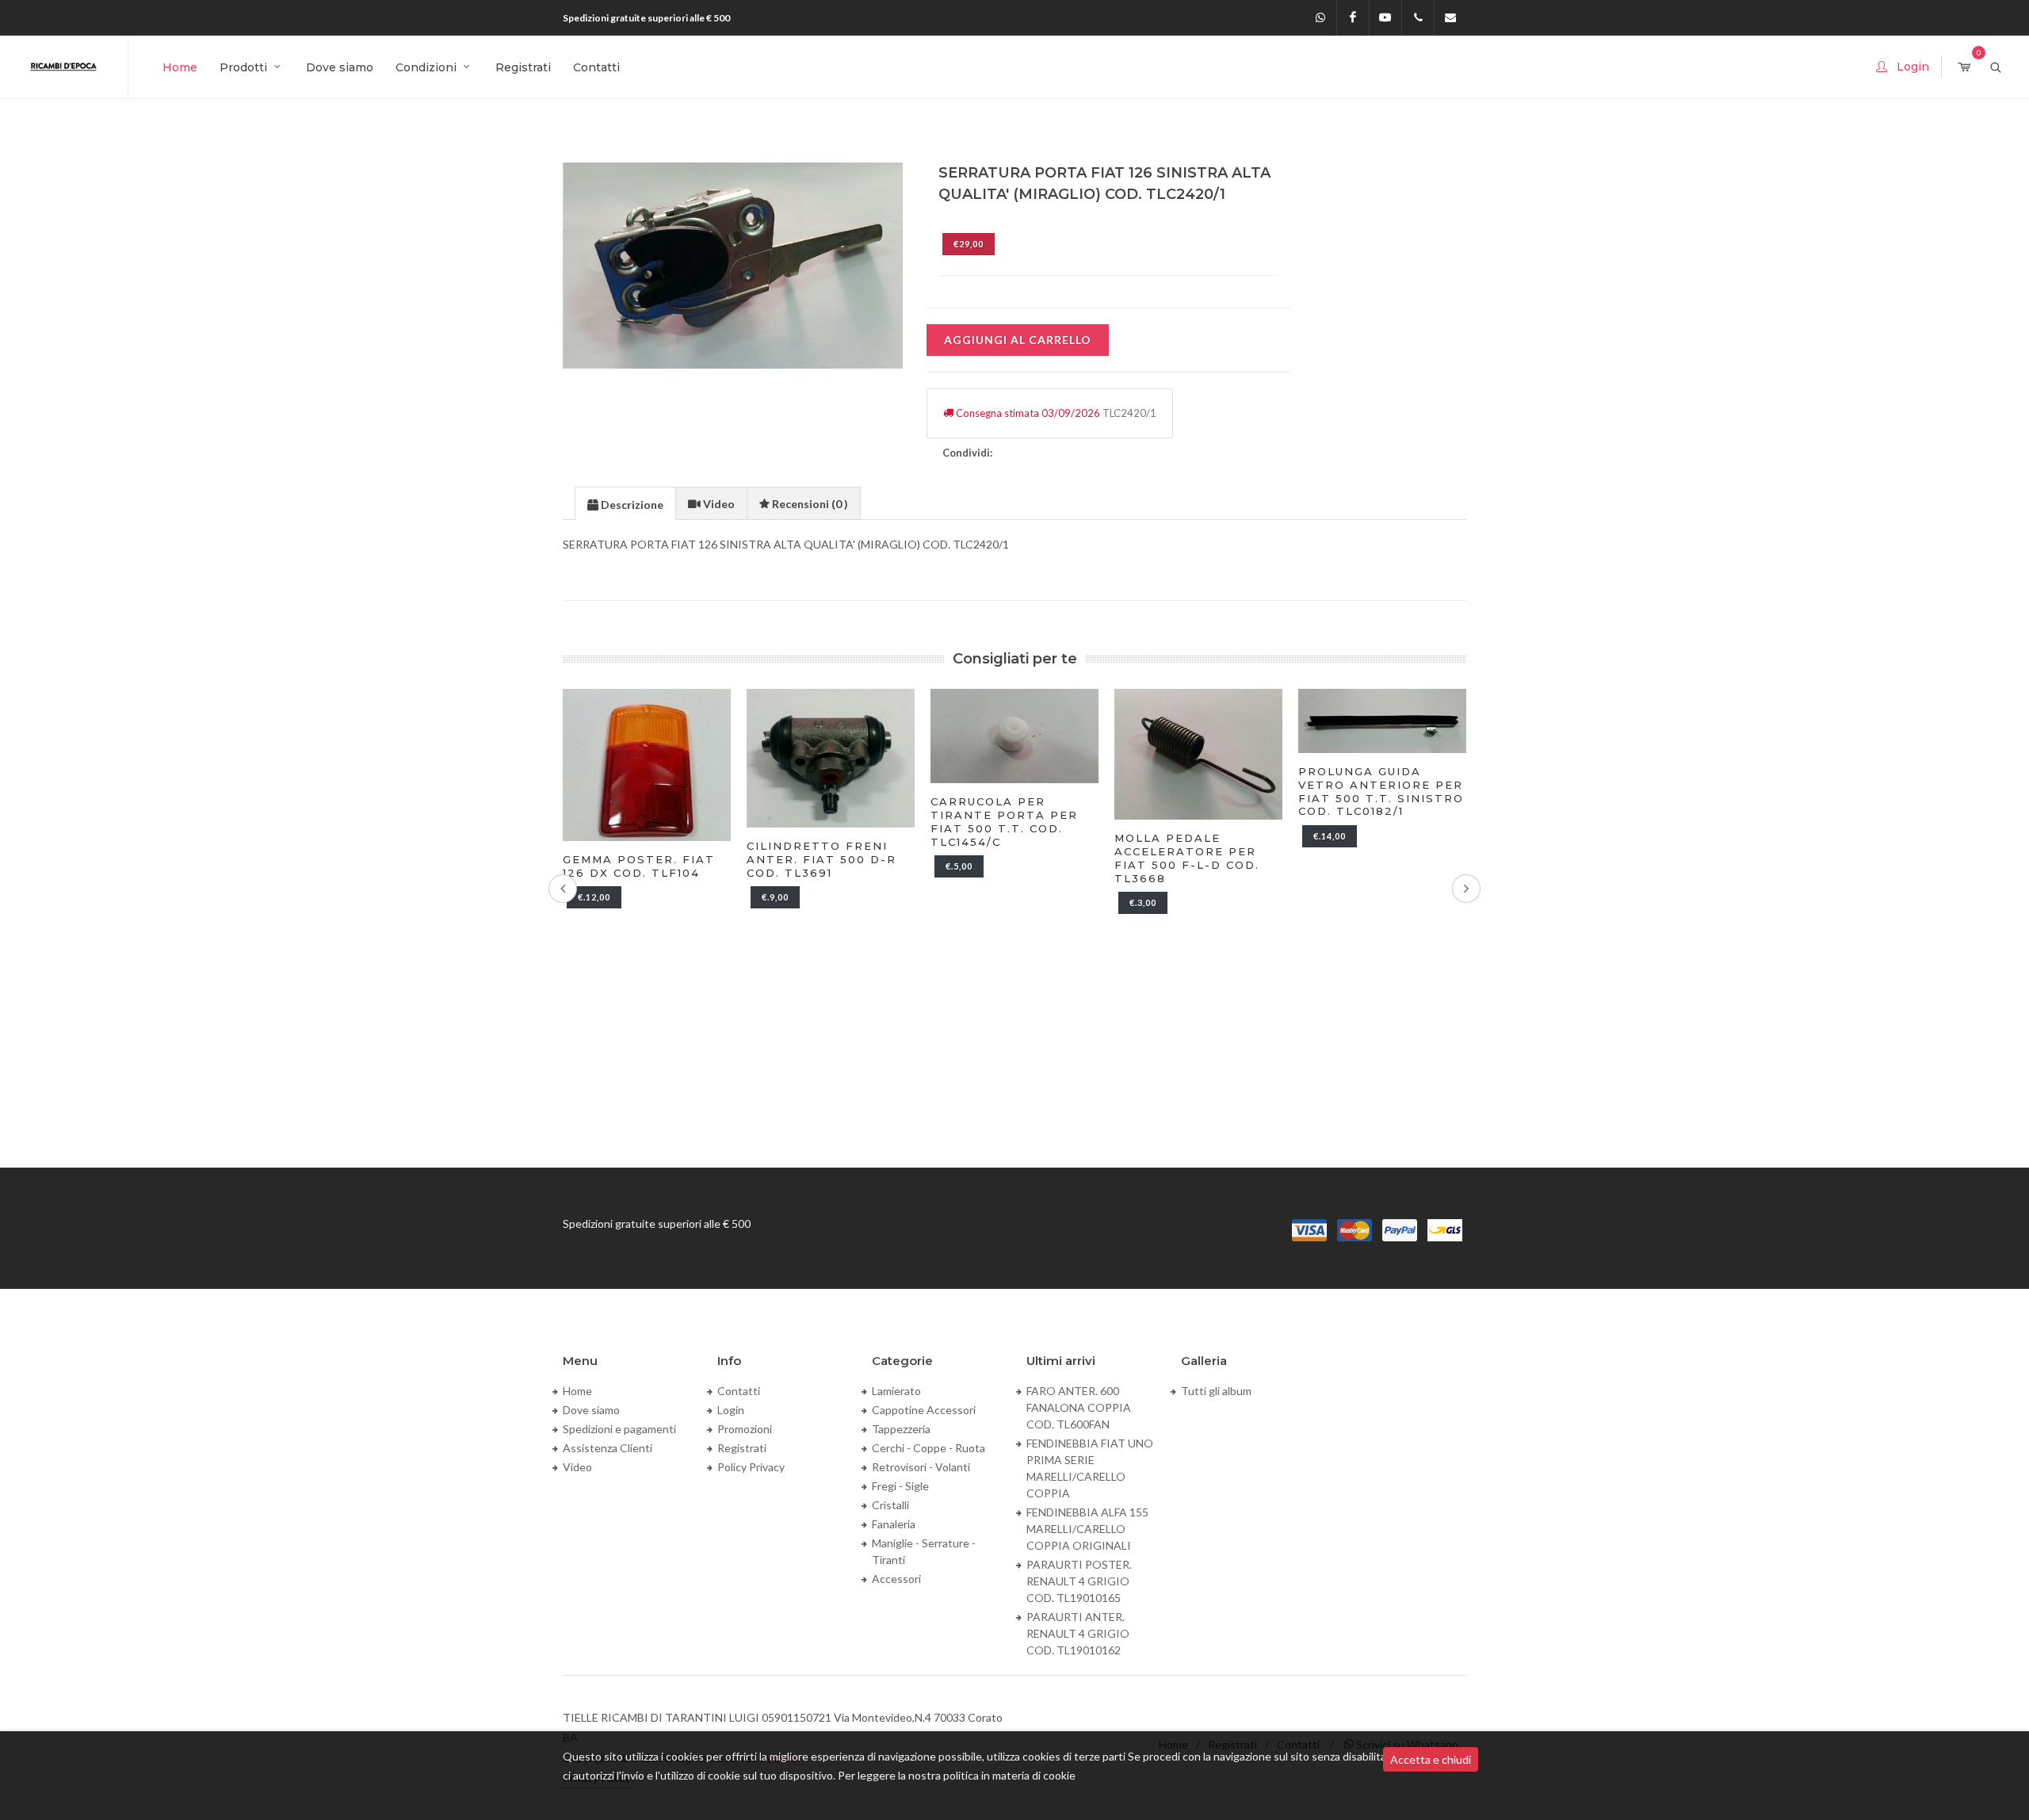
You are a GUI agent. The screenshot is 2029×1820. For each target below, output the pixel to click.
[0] (1964, 68)
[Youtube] (1385, 17)
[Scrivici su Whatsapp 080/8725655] (1320, 17)
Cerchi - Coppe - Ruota (929, 1448)
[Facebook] (1353, 17)
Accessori (896, 1579)
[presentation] (625, 504)
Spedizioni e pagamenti (619, 1429)
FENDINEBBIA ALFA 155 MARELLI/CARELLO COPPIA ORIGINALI (1087, 1529)
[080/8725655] (1418, 17)
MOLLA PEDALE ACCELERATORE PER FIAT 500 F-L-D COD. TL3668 (1046, 858)
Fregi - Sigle (900, 1486)
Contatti (739, 1391)
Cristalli (890, 1505)
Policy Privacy (751, 1467)
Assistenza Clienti (608, 1448)
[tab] (625, 503)
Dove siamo (591, 1410)
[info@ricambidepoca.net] (1450, 17)
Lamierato (896, 1391)
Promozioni (745, 1429)
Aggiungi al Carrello (1018, 340)
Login (731, 1410)
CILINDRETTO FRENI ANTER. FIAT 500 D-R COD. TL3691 (680, 859)
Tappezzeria (901, 1429)
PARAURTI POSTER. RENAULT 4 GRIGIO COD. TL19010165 (1079, 1581)
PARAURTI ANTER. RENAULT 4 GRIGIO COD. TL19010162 (1078, 1633)
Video (577, 1467)
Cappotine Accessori (924, 1410)
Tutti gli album (1216, 1391)
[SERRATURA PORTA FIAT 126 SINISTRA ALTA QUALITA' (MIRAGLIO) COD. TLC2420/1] (734, 266)
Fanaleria (894, 1524)
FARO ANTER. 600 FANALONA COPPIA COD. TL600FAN (1079, 1407)
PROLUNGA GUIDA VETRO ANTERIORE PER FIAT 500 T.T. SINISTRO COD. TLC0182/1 (1240, 791)
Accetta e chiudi (1431, 1759)
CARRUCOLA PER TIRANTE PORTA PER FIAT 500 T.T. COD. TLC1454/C (863, 822)
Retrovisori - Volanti (921, 1467)
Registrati (742, 1448)
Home (577, 1391)
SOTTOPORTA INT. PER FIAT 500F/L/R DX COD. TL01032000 (1422, 808)
